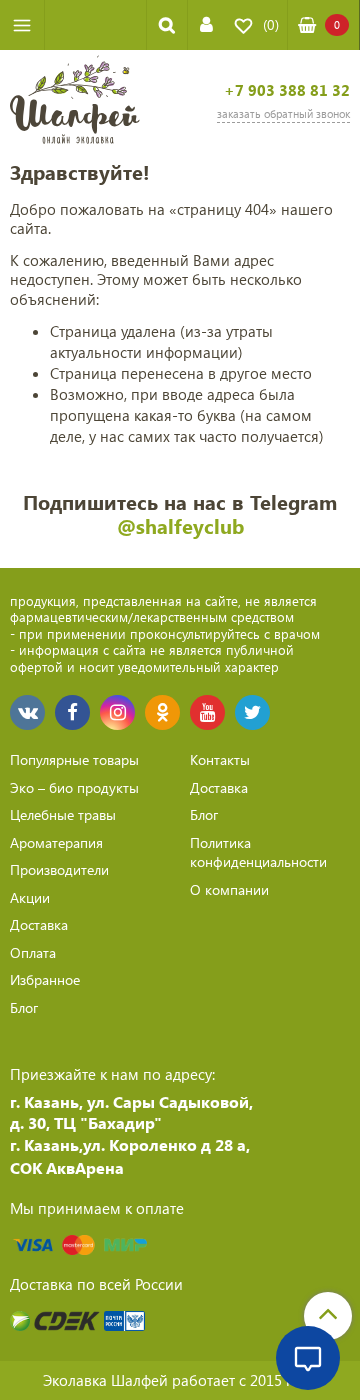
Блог (24, 1007)
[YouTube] (207, 712)
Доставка (39, 924)
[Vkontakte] (27, 712)
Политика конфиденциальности (258, 852)
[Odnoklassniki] (162, 712)
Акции (30, 897)
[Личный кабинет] (206, 24)
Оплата (33, 952)
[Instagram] (117, 712)
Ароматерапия (56, 842)
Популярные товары (74, 759)
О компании (229, 889)
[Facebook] (72, 712)
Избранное (45, 979)
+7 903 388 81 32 (287, 90)
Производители (59, 869)
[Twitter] (252, 712)
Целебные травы (63, 814)
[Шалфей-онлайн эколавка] (75, 102)
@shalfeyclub (180, 525)
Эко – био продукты (74, 787)
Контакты (220, 759)
